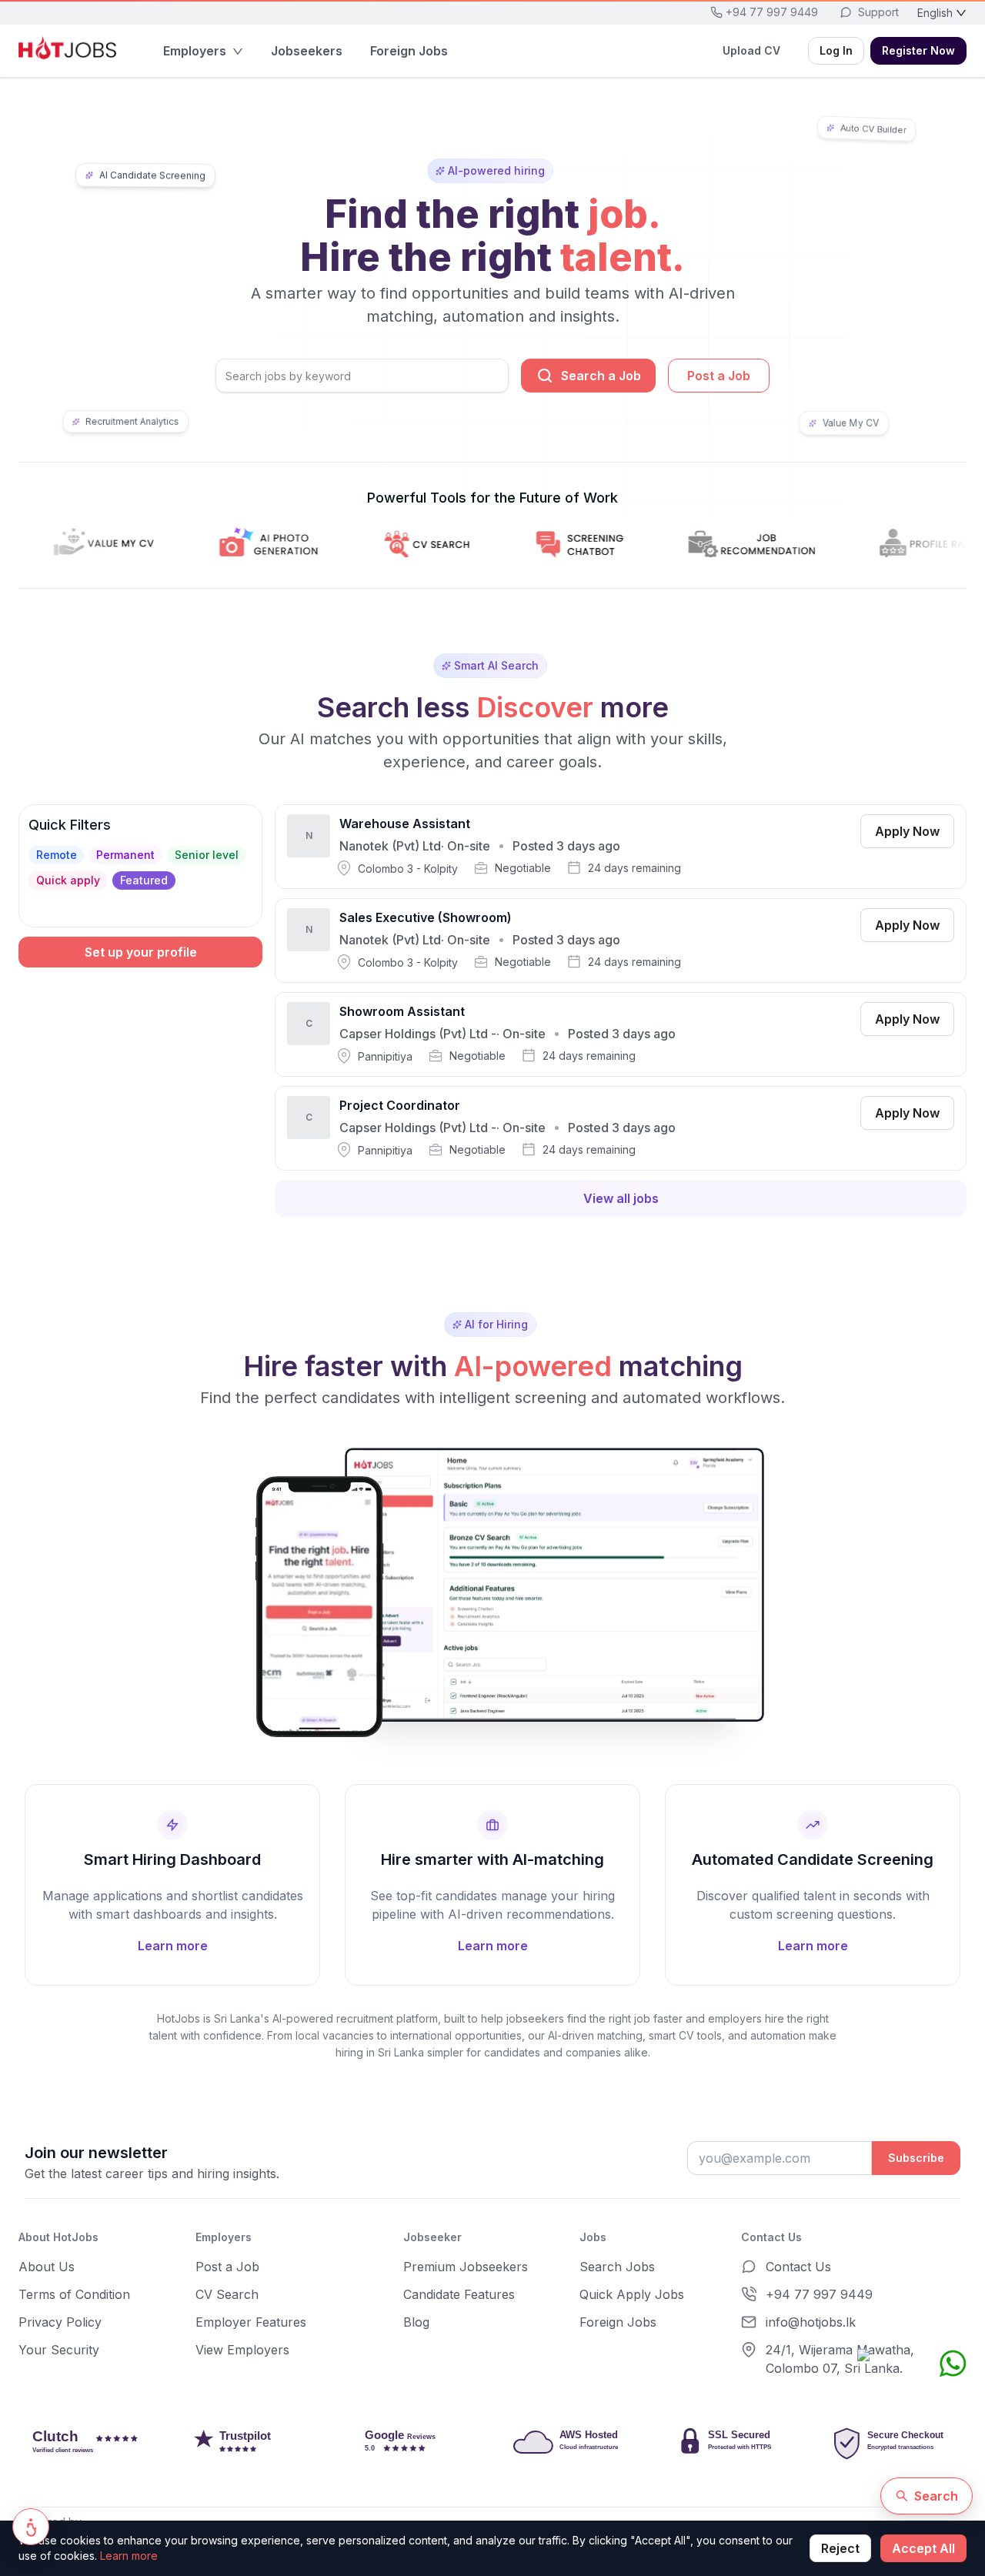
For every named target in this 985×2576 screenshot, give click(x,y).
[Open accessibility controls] (31, 2527)
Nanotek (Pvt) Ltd (390, 846)
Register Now (918, 50)
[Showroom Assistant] (621, 1034)
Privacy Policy (60, 2322)
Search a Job (601, 376)
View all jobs (621, 1198)
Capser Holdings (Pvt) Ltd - (418, 1034)
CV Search (227, 2294)
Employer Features (251, 2322)
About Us (47, 2267)
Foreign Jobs (618, 2322)
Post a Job (719, 376)
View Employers (242, 2350)
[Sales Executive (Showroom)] (621, 941)
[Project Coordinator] (621, 1128)
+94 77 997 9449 (819, 2294)
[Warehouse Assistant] (621, 847)
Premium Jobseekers (466, 2267)
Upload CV (751, 50)
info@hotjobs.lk (811, 2322)
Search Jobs (617, 2267)
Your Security (59, 2350)
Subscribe (916, 2158)
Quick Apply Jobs (632, 2294)
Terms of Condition (74, 2294)
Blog (416, 2322)
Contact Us (798, 2267)
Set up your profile (141, 952)
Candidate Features (459, 2294)
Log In (836, 50)
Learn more (129, 2556)
